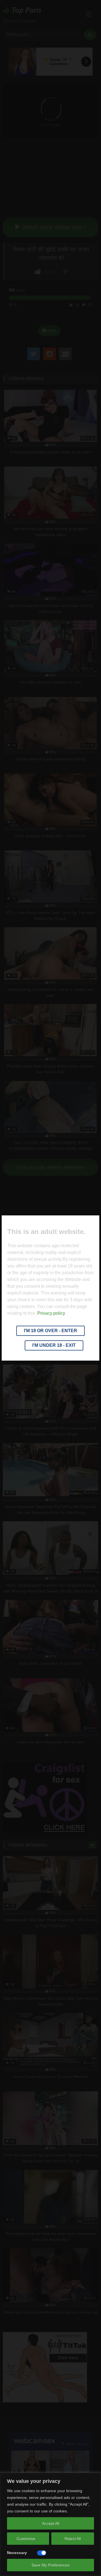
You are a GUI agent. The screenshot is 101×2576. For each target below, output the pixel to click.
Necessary (17, 2553)
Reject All (73, 2539)
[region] (50, 2524)
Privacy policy (51, 1313)
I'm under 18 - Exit (54, 1345)
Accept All (51, 2523)
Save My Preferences (50, 2565)
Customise (26, 2539)
